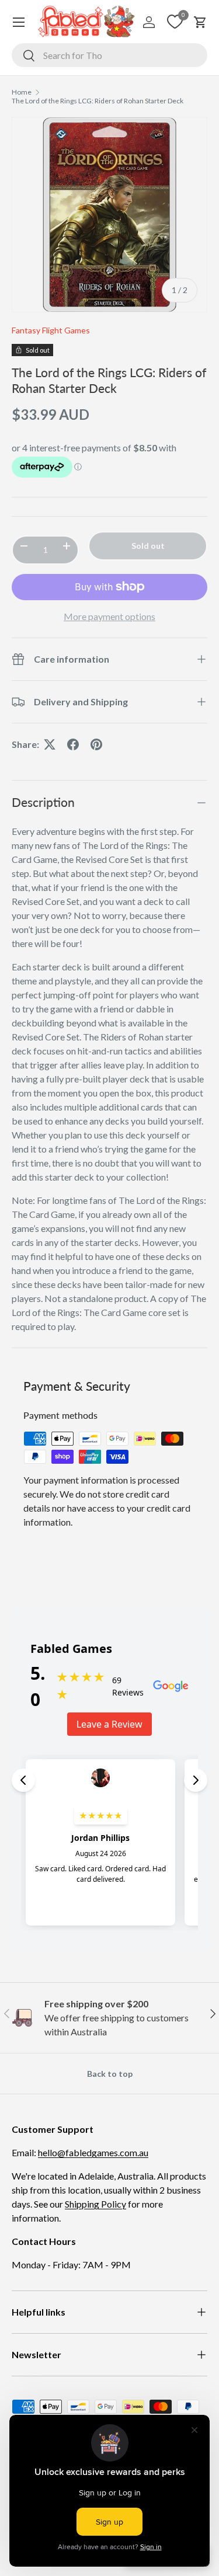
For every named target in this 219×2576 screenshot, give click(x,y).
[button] (200, 22)
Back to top (110, 2074)
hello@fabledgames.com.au (93, 2152)
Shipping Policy (95, 2204)
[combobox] (109, 55)
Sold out (148, 546)
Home (22, 92)
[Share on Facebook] (73, 744)
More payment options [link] (109, 616)
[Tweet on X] (50, 744)
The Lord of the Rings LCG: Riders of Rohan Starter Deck (98, 101)
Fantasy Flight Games (51, 330)
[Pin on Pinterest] (96, 744)
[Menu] (19, 22)
